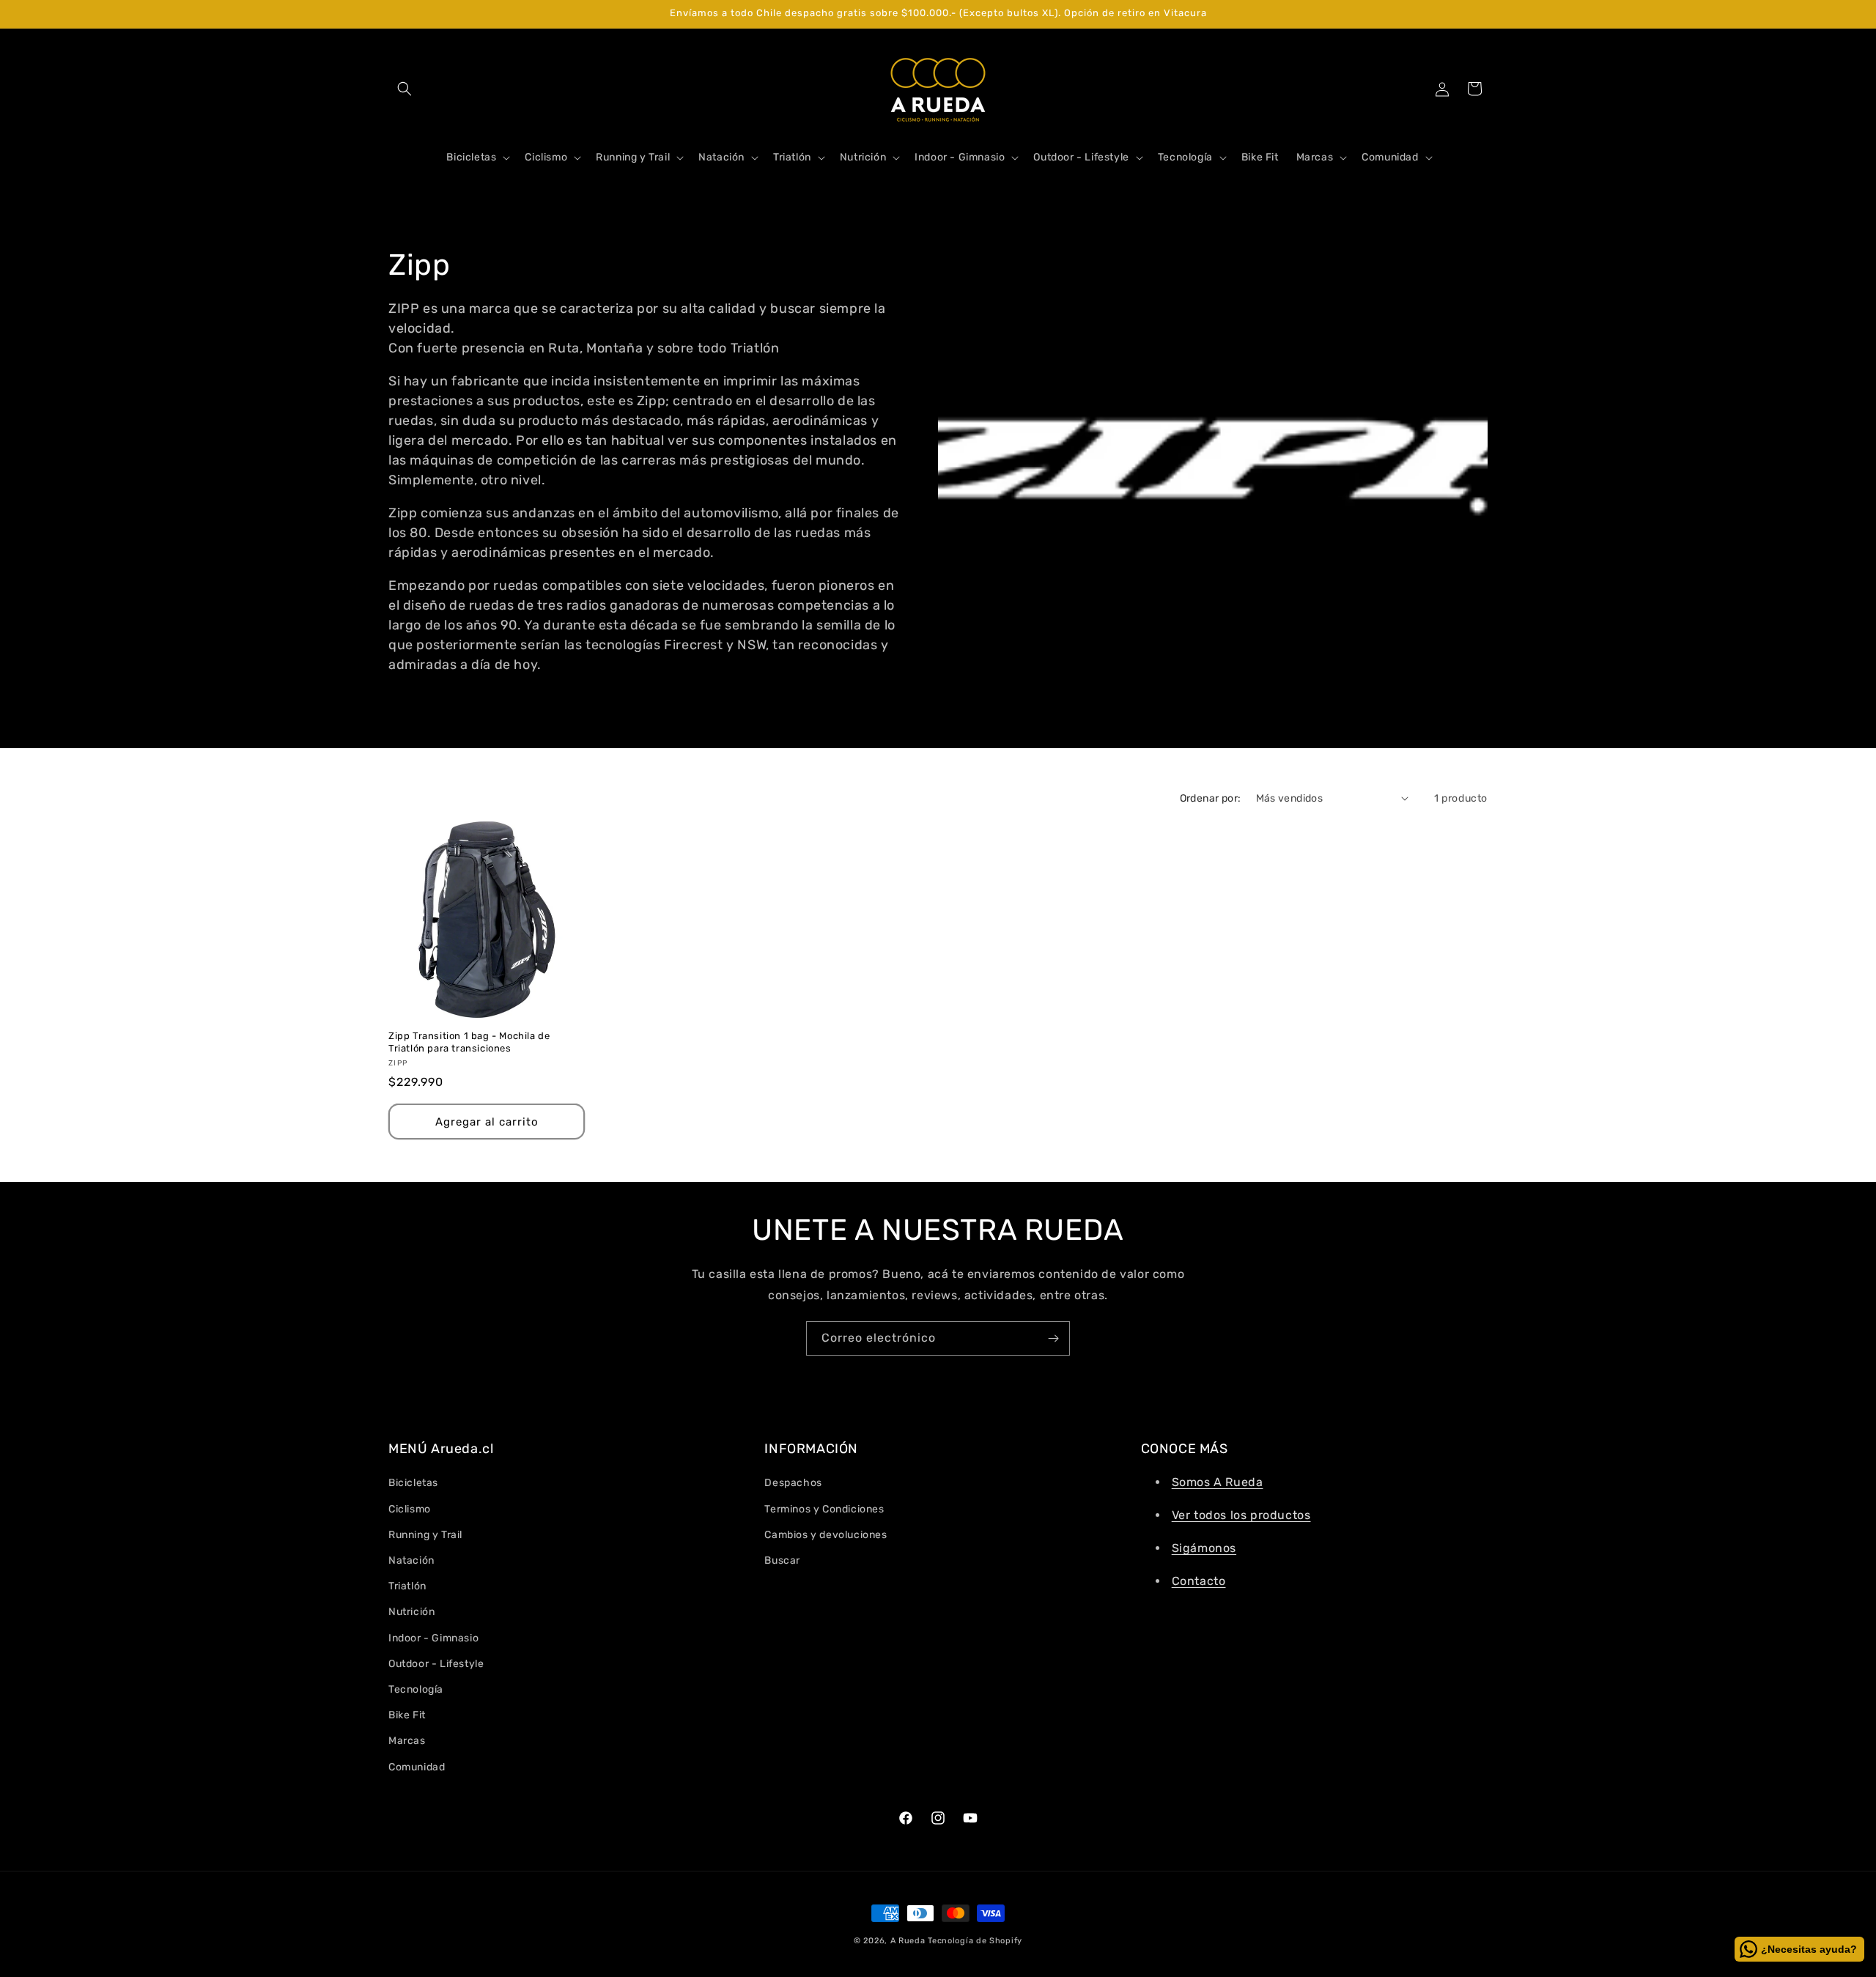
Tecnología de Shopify (975, 1941)
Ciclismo (410, 1509)
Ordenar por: (1211, 798)
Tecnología (416, 1689)
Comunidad (417, 1767)
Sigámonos (1204, 1548)
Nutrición (411, 1612)
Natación (411, 1560)
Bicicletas (413, 1483)
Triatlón (407, 1586)
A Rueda (908, 1941)
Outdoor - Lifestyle (436, 1664)
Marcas (407, 1741)
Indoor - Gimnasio (433, 1638)
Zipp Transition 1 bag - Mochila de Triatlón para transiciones (469, 1042)
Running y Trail (425, 1535)
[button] (405, 89)
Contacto (1199, 1581)
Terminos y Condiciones (824, 1509)
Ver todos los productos (1241, 1515)
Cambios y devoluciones (826, 1535)
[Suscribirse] (1053, 1338)
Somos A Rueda (1218, 1482)
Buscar (782, 1560)
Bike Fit (407, 1715)
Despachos (793, 1483)
